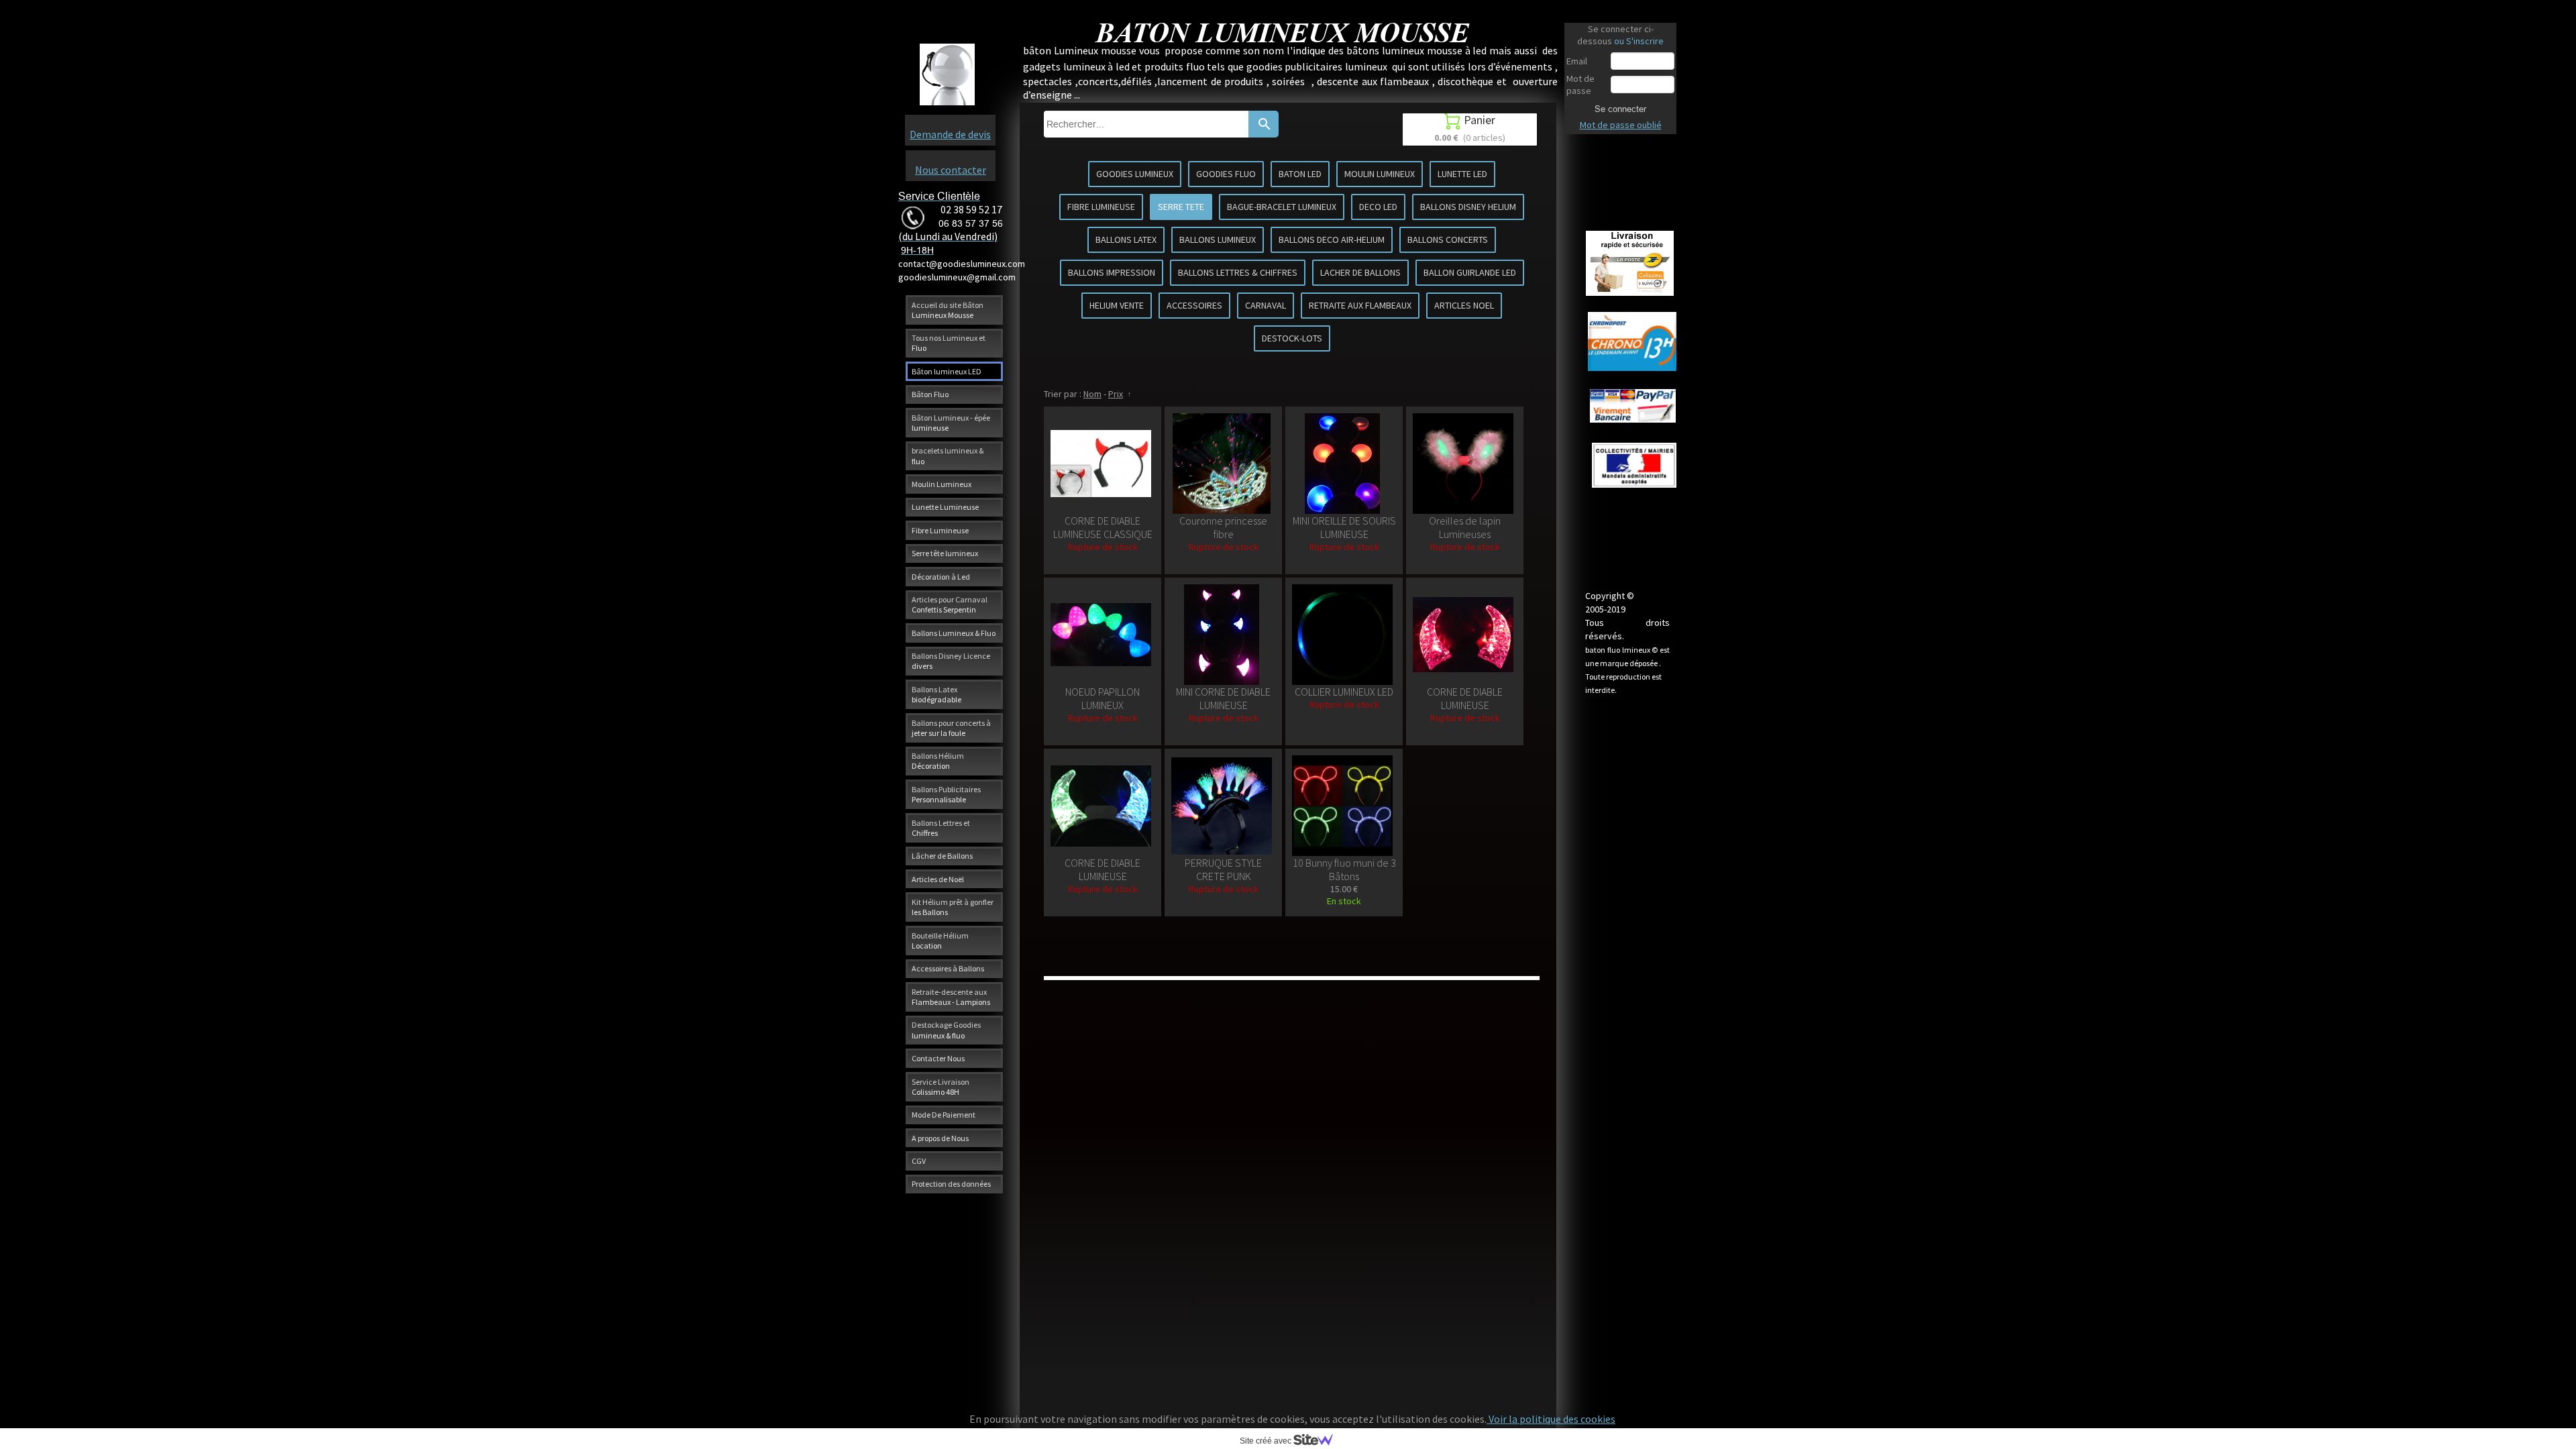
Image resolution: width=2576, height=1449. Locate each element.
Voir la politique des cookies (1551, 1419)
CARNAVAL (1266, 305)
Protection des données (951, 1184)
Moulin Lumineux (942, 484)
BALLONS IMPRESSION (1112, 272)
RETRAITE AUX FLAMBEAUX (1360, 305)
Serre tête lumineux (945, 553)
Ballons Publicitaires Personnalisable (946, 794)
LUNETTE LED (1462, 174)
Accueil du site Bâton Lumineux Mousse (948, 310)
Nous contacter (951, 170)
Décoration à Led (941, 577)
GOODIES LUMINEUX (1135, 174)
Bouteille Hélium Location (940, 941)
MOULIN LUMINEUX (1380, 174)
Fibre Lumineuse (940, 530)
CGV (919, 1161)
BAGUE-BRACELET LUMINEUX (1282, 207)
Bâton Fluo (930, 394)
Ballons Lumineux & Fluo (954, 633)
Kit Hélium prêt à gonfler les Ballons (953, 907)
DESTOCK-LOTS (1292, 338)
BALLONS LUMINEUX (1218, 239)
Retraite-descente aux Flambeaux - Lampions (951, 997)
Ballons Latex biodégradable (936, 694)
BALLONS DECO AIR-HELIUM (1332, 239)
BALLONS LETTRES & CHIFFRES (1238, 272)
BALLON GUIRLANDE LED (1470, 272)
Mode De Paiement (944, 1115)
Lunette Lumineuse (945, 507)
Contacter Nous (938, 1058)
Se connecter (1620, 109)
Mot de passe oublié (1621, 125)
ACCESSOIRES (1194, 305)
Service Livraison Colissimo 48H (941, 1087)
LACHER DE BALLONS (1360, 272)
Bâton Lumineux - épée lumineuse (951, 423)
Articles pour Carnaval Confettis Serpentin (950, 604)
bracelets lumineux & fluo (948, 455)
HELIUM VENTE (1117, 305)
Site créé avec (1267, 1441)
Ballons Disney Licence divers (951, 661)
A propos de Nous (940, 1138)
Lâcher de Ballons (942, 856)
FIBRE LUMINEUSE (1101, 207)
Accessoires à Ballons (948, 968)
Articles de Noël (938, 879)
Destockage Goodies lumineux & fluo (946, 1030)
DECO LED (1378, 207)
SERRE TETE (1181, 207)
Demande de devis (950, 134)
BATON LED (1300, 174)
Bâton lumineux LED (947, 371)
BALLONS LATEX (1126, 239)
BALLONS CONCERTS (1448, 239)
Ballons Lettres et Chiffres (941, 828)
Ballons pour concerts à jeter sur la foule (951, 728)
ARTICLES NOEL (1464, 305)
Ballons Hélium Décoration (938, 761)
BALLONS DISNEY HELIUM (1468, 207)
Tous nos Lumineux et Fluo (949, 343)
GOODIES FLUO (1226, 174)
